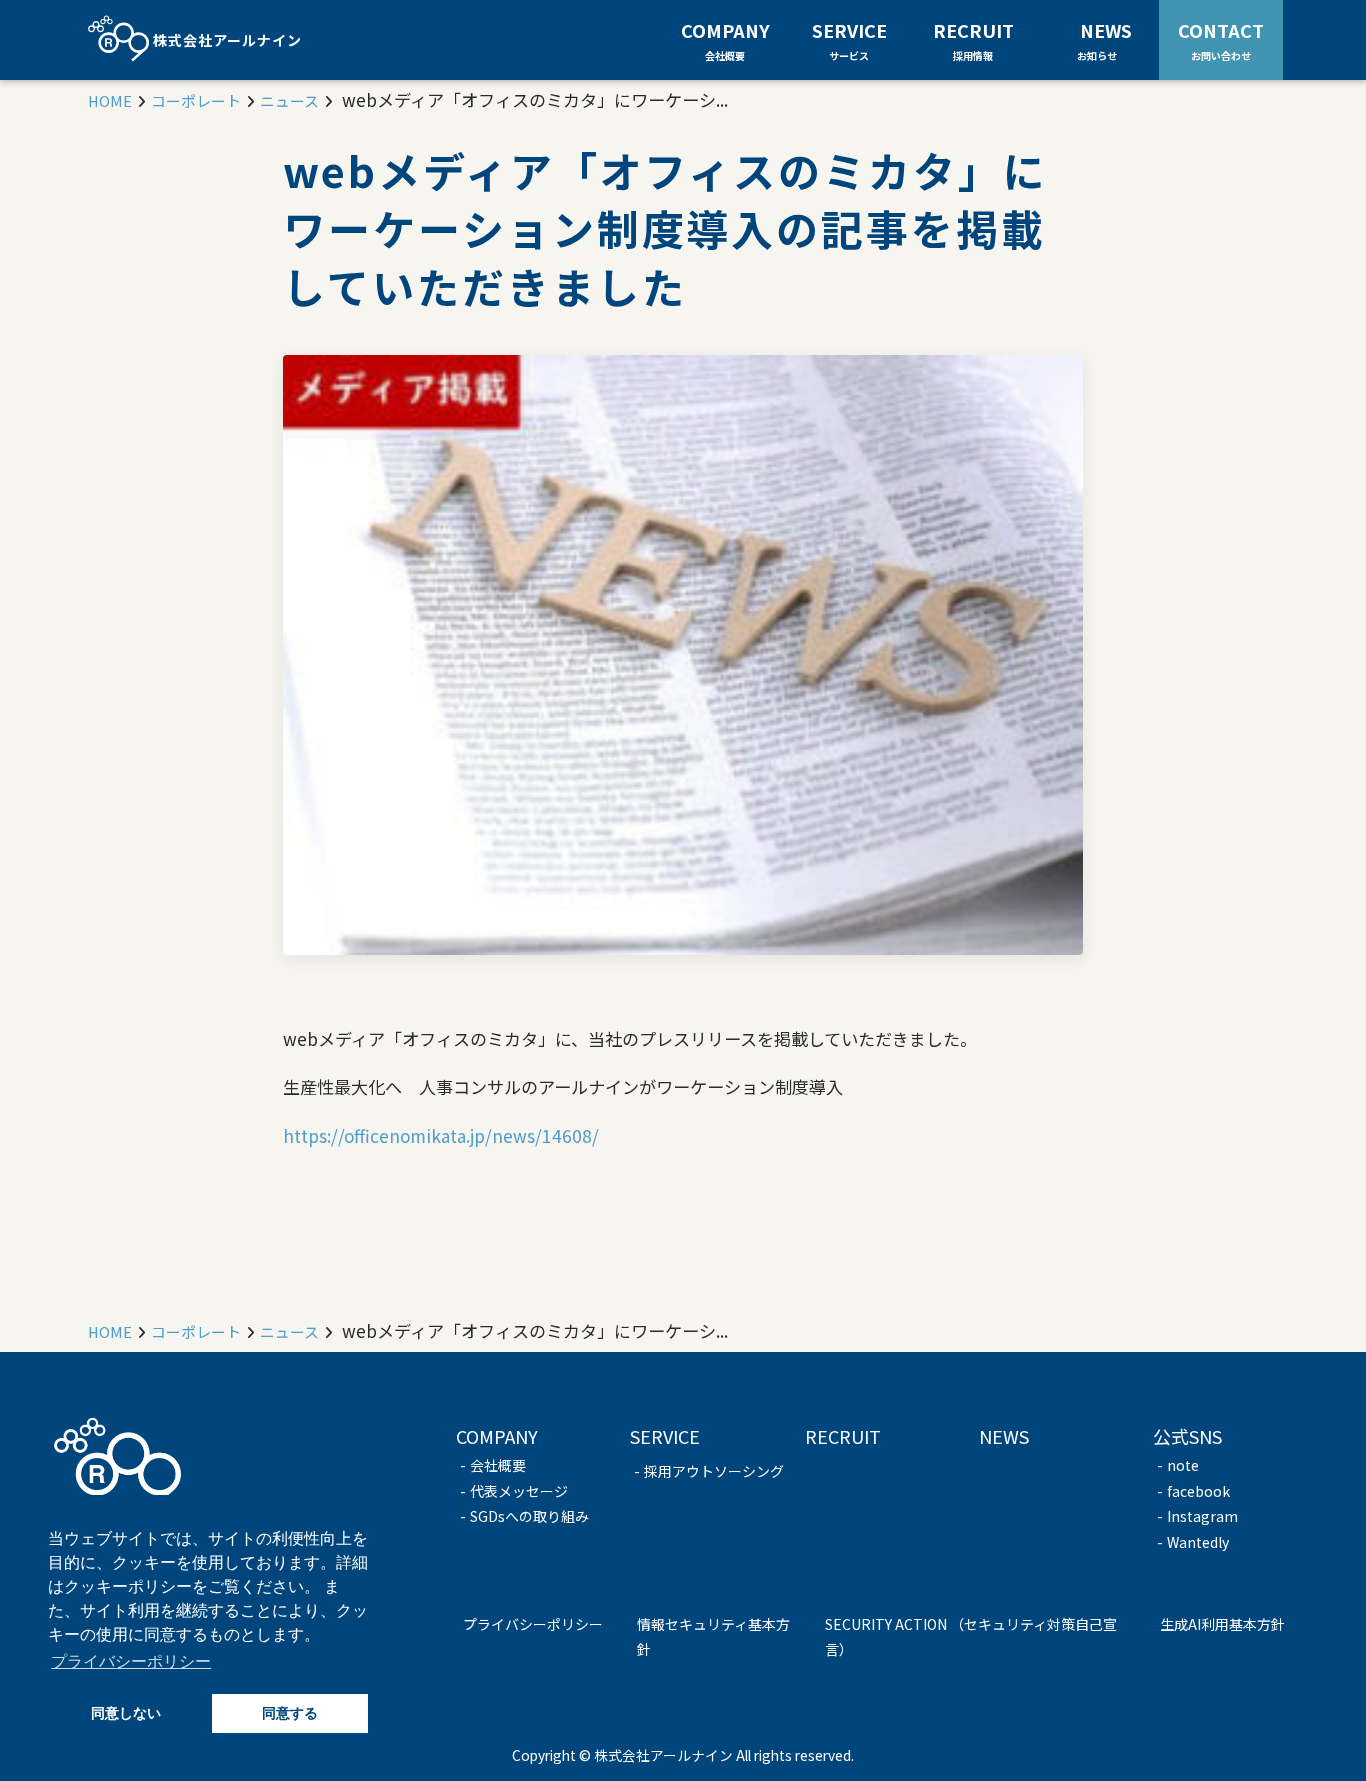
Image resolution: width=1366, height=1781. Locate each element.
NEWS (1106, 39)
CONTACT (1221, 39)
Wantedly (1198, 1542)
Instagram (1202, 1516)
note (1183, 1465)
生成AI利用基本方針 (1222, 1624)
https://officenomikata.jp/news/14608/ (441, 1135)
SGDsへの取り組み (529, 1516)
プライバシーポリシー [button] (131, 1661)
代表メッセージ (519, 1491)
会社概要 (498, 1465)
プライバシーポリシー (533, 1624)
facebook (1198, 1491)
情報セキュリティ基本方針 (713, 1637)
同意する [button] (290, 1713)
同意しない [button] (126, 1713)
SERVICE (849, 40)
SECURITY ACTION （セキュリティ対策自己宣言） (971, 1637)
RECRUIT (973, 40)
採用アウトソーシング (714, 1471)
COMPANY (725, 40)
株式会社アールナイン (225, 40)
